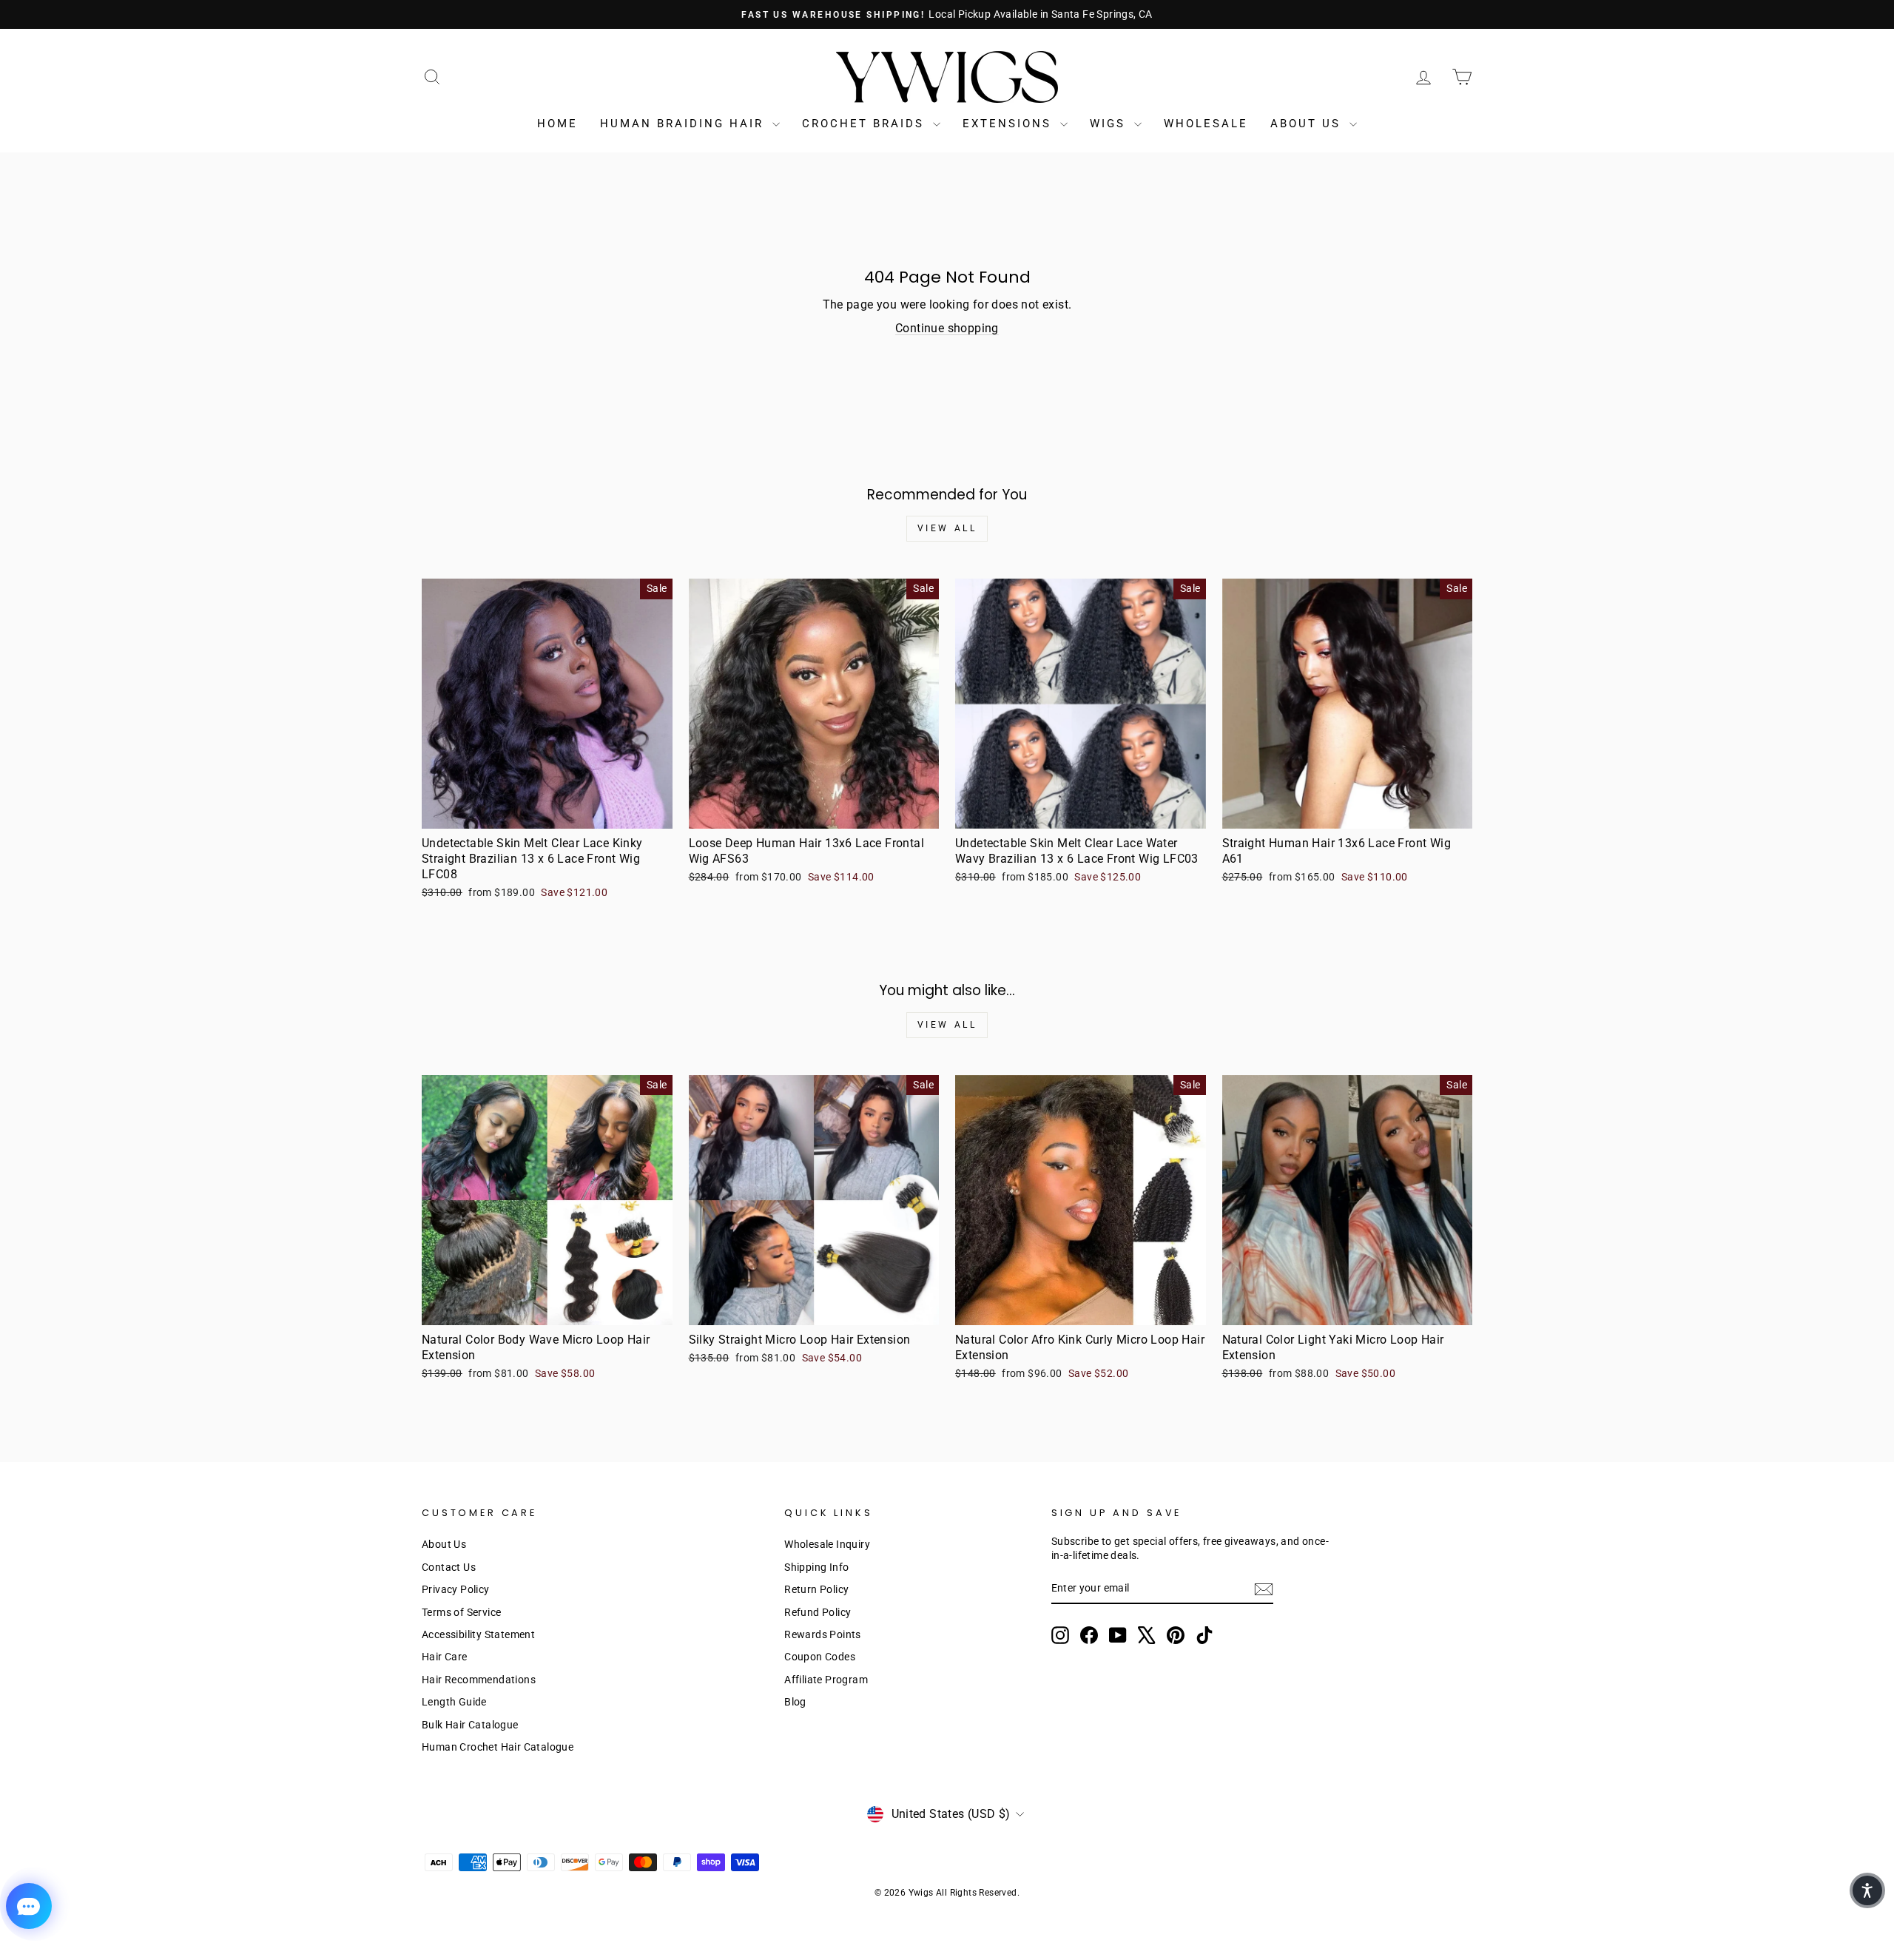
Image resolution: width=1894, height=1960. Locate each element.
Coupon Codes (820, 1657)
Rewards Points (823, 1634)
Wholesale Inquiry (827, 1544)
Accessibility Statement (478, 1634)
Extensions (1010, 124)
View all (947, 528)
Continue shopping (947, 328)
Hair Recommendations (479, 1680)
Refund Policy (818, 1612)
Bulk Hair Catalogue (470, 1725)
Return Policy (816, 1589)
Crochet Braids (866, 124)
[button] (1867, 1890)
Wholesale (1206, 124)
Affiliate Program (826, 1680)
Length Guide (454, 1702)
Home (557, 124)
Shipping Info (816, 1567)
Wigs (1110, 124)
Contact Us (449, 1567)
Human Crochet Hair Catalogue (498, 1747)
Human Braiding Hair (684, 124)
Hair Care (445, 1657)
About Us (1308, 124)
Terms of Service (461, 1612)
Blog (795, 1702)
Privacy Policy (456, 1589)
